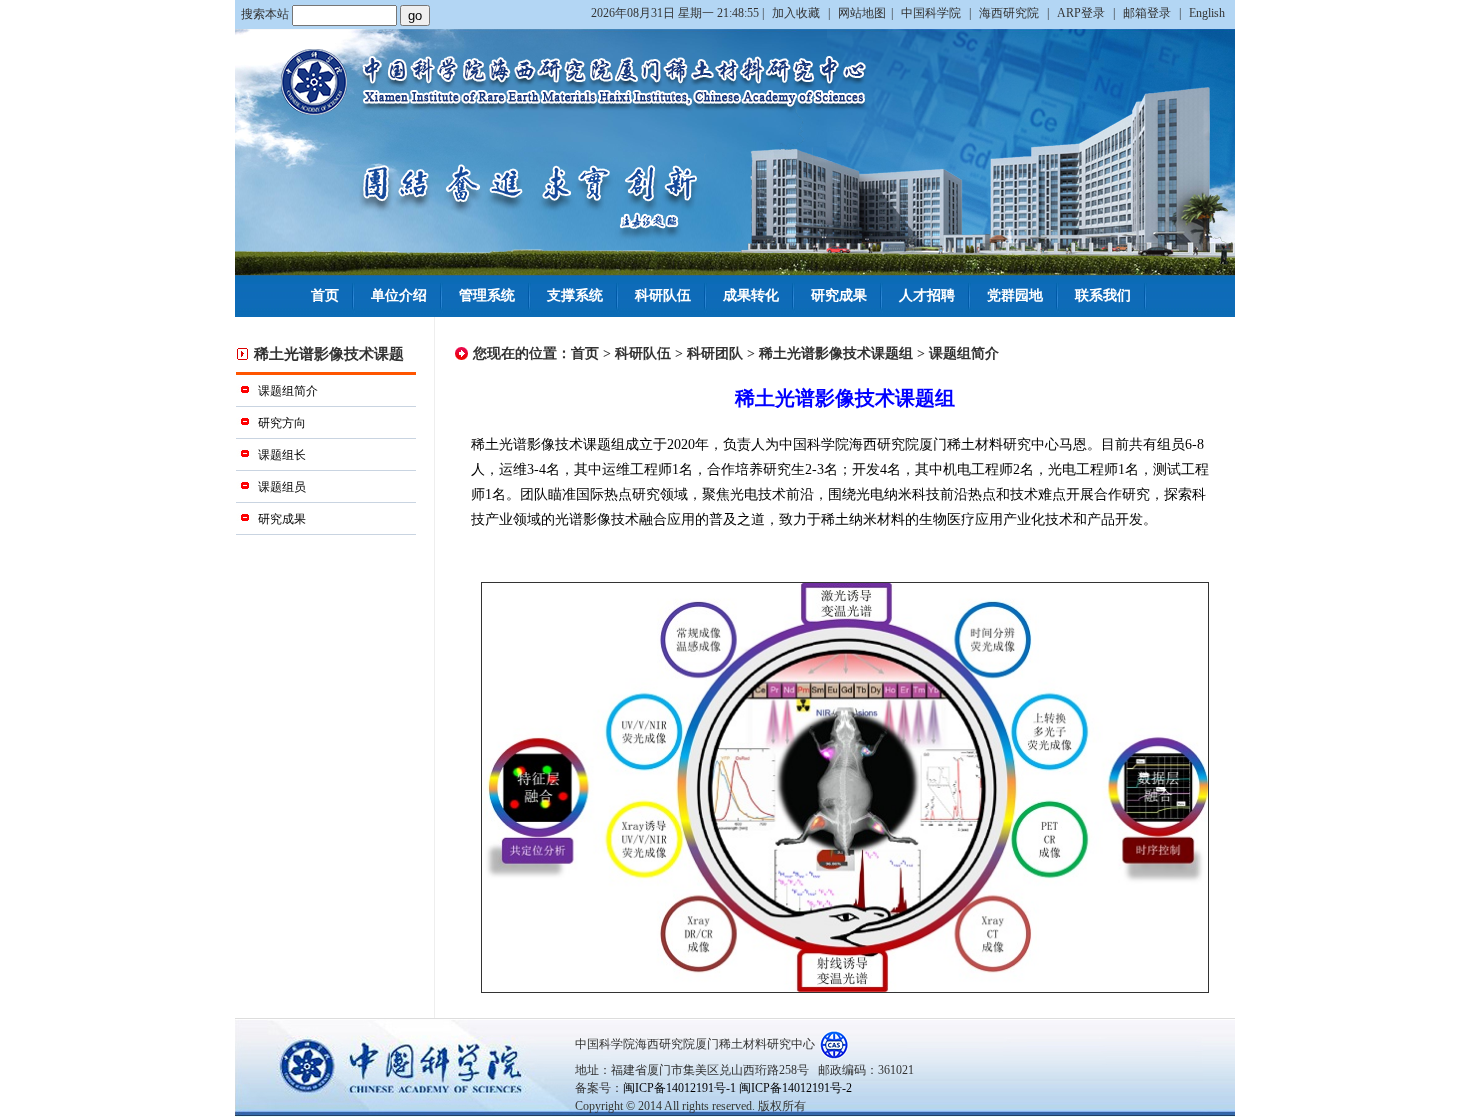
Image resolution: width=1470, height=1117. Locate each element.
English (1207, 13)
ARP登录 (1082, 13)
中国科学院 (932, 13)
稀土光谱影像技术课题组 (836, 353)
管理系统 (487, 295)
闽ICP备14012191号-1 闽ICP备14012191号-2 (737, 1088)
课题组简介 (964, 353)
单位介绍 (399, 295)
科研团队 (715, 353)
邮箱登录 (1148, 13)
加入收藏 (797, 13)
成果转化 (751, 295)
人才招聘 (927, 295)
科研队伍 (663, 295)
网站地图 (862, 13)
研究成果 (839, 295)
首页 (325, 295)
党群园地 (1015, 295)
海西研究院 (1010, 13)
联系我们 (1103, 295)
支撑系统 (575, 295)
